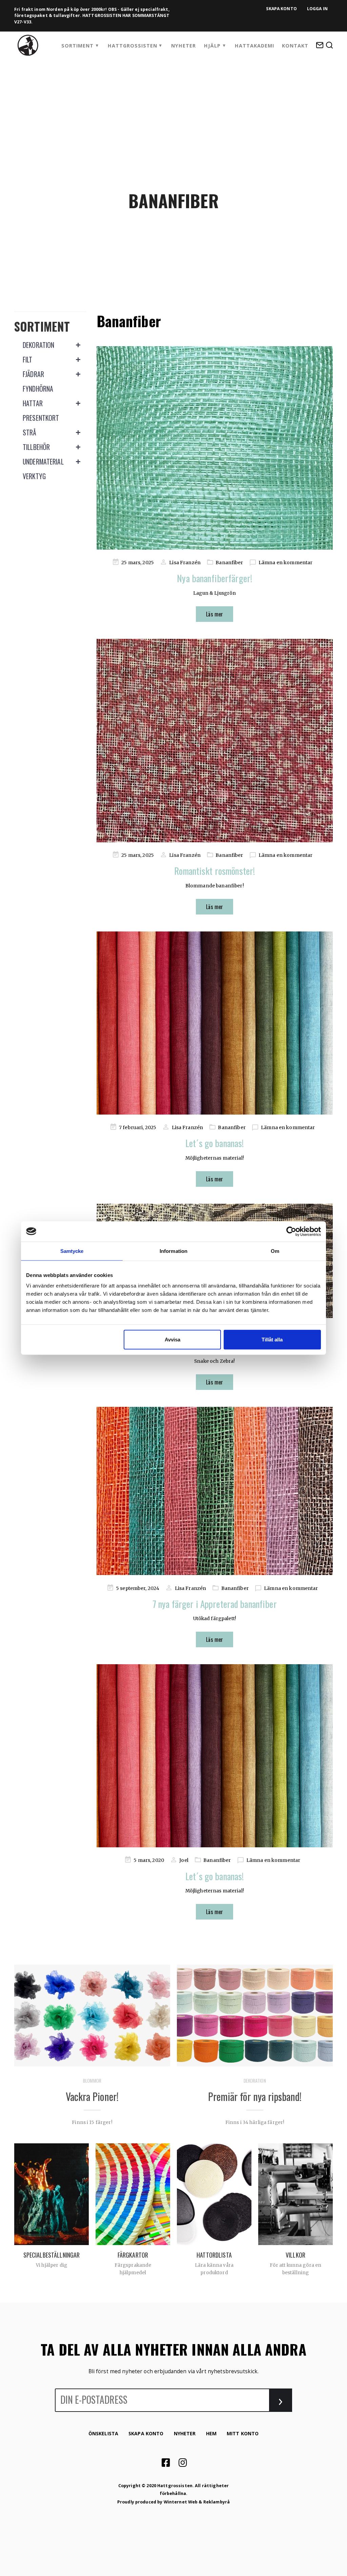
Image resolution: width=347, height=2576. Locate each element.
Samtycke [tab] (72, 1251)
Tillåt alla (272, 1340)
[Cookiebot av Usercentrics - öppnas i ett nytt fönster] (291, 1231)
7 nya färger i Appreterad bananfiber (215, 1604)
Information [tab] (173, 1251)
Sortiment (77, 46)
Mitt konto (243, 2433)
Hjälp (212, 46)
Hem (211, 2433)
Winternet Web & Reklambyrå (197, 2502)
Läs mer (215, 614)
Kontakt (295, 46)
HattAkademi (254, 46)
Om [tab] (275, 1251)
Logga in (317, 9)
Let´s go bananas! (215, 1143)
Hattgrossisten (132, 46)
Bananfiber (229, 563)
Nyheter (183, 46)
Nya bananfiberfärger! (215, 578)
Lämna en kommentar (285, 563)
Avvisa (172, 1340)
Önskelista (103, 2433)
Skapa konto (281, 9)
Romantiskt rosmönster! (215, 871)
